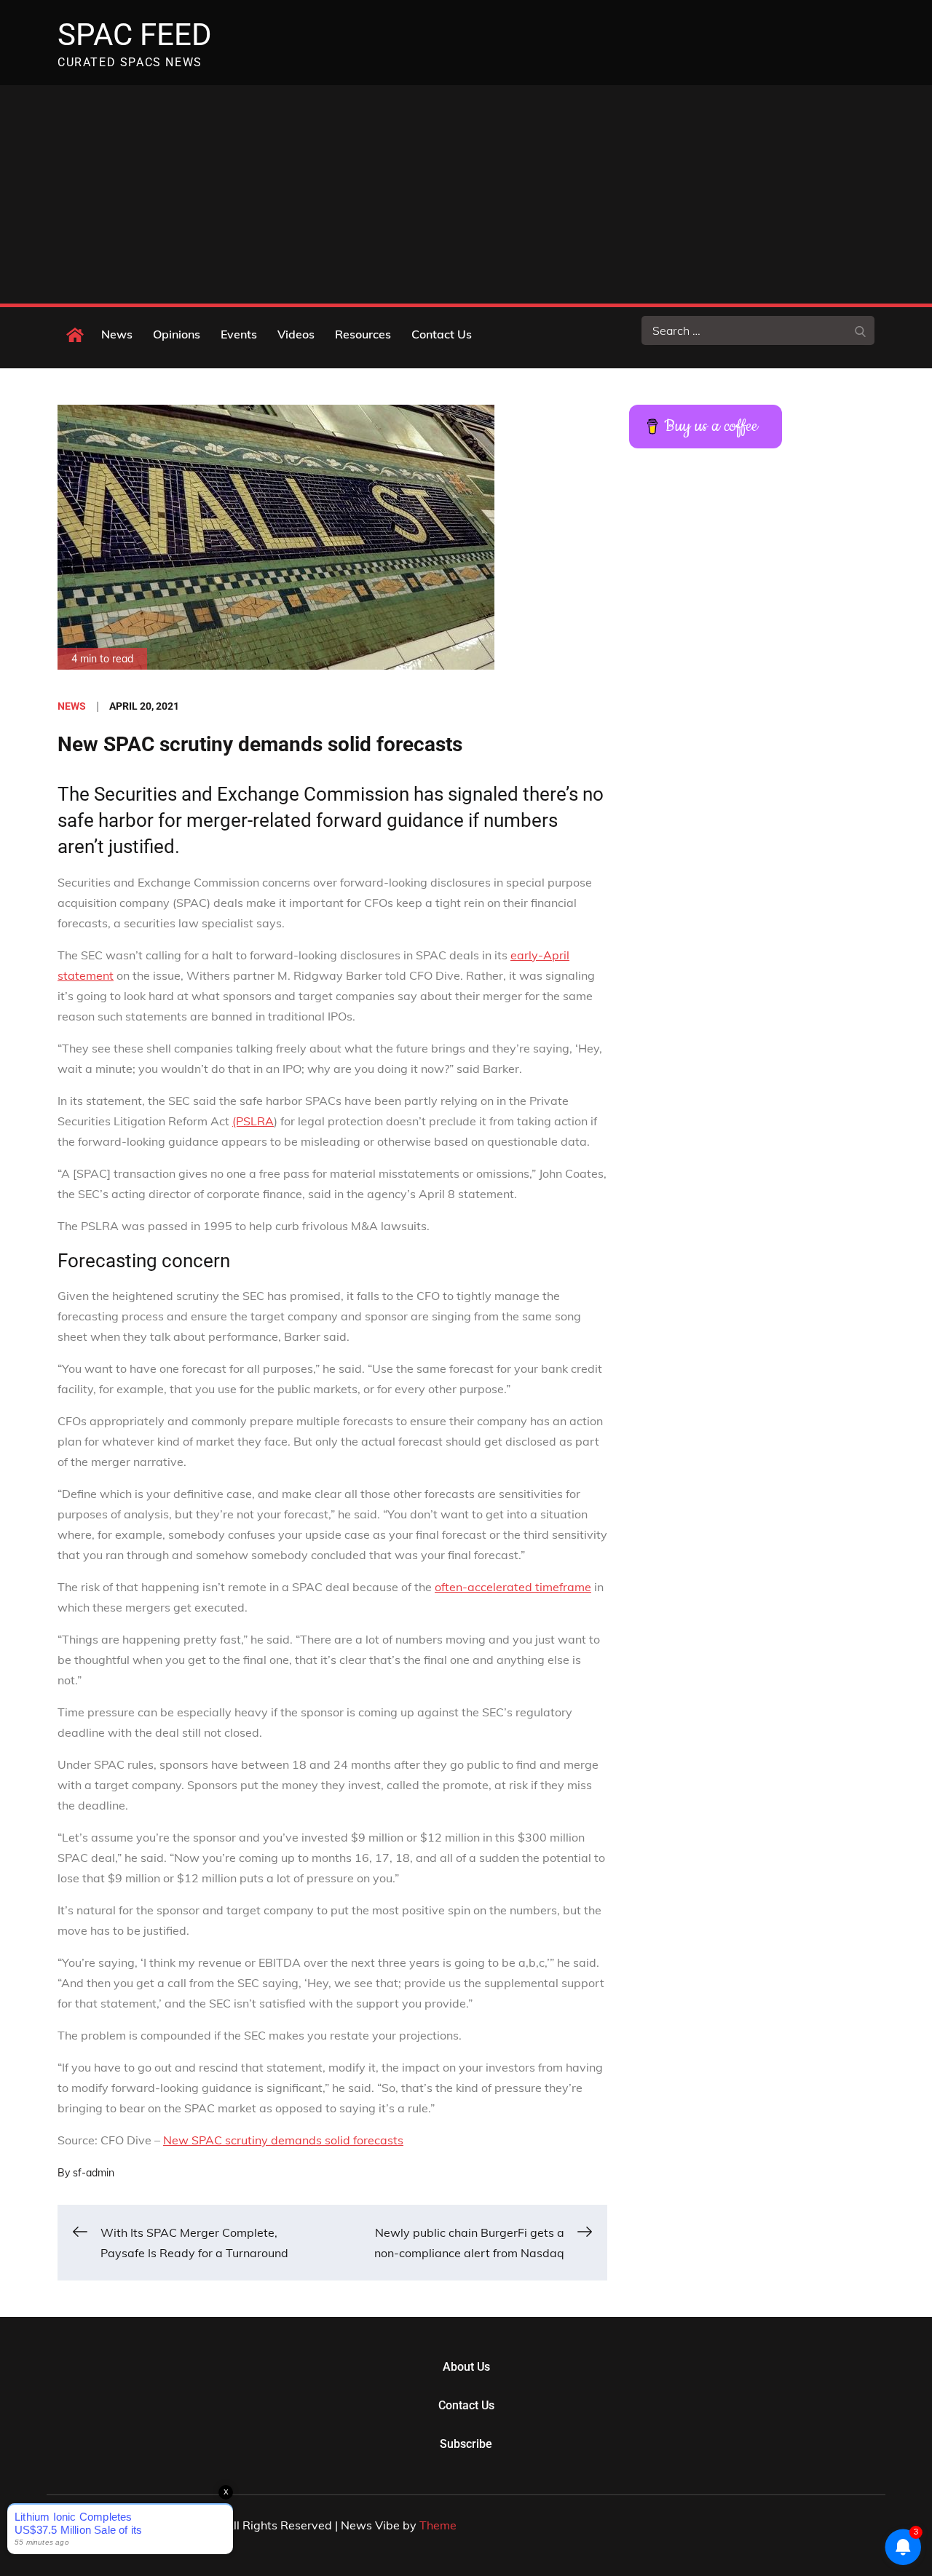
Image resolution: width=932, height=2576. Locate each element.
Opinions (177, 334)
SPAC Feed (135, 35)
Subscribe (466, 2444)
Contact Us (442, 334)
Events (239, 334)
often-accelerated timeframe (513, 1587)
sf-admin (94, 2173)
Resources (363, 334)
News (117, 334)
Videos (296, 334)
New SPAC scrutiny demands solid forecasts (283, 2140)
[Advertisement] (466, 194)
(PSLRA (253, 1121)
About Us (466, 2367)
